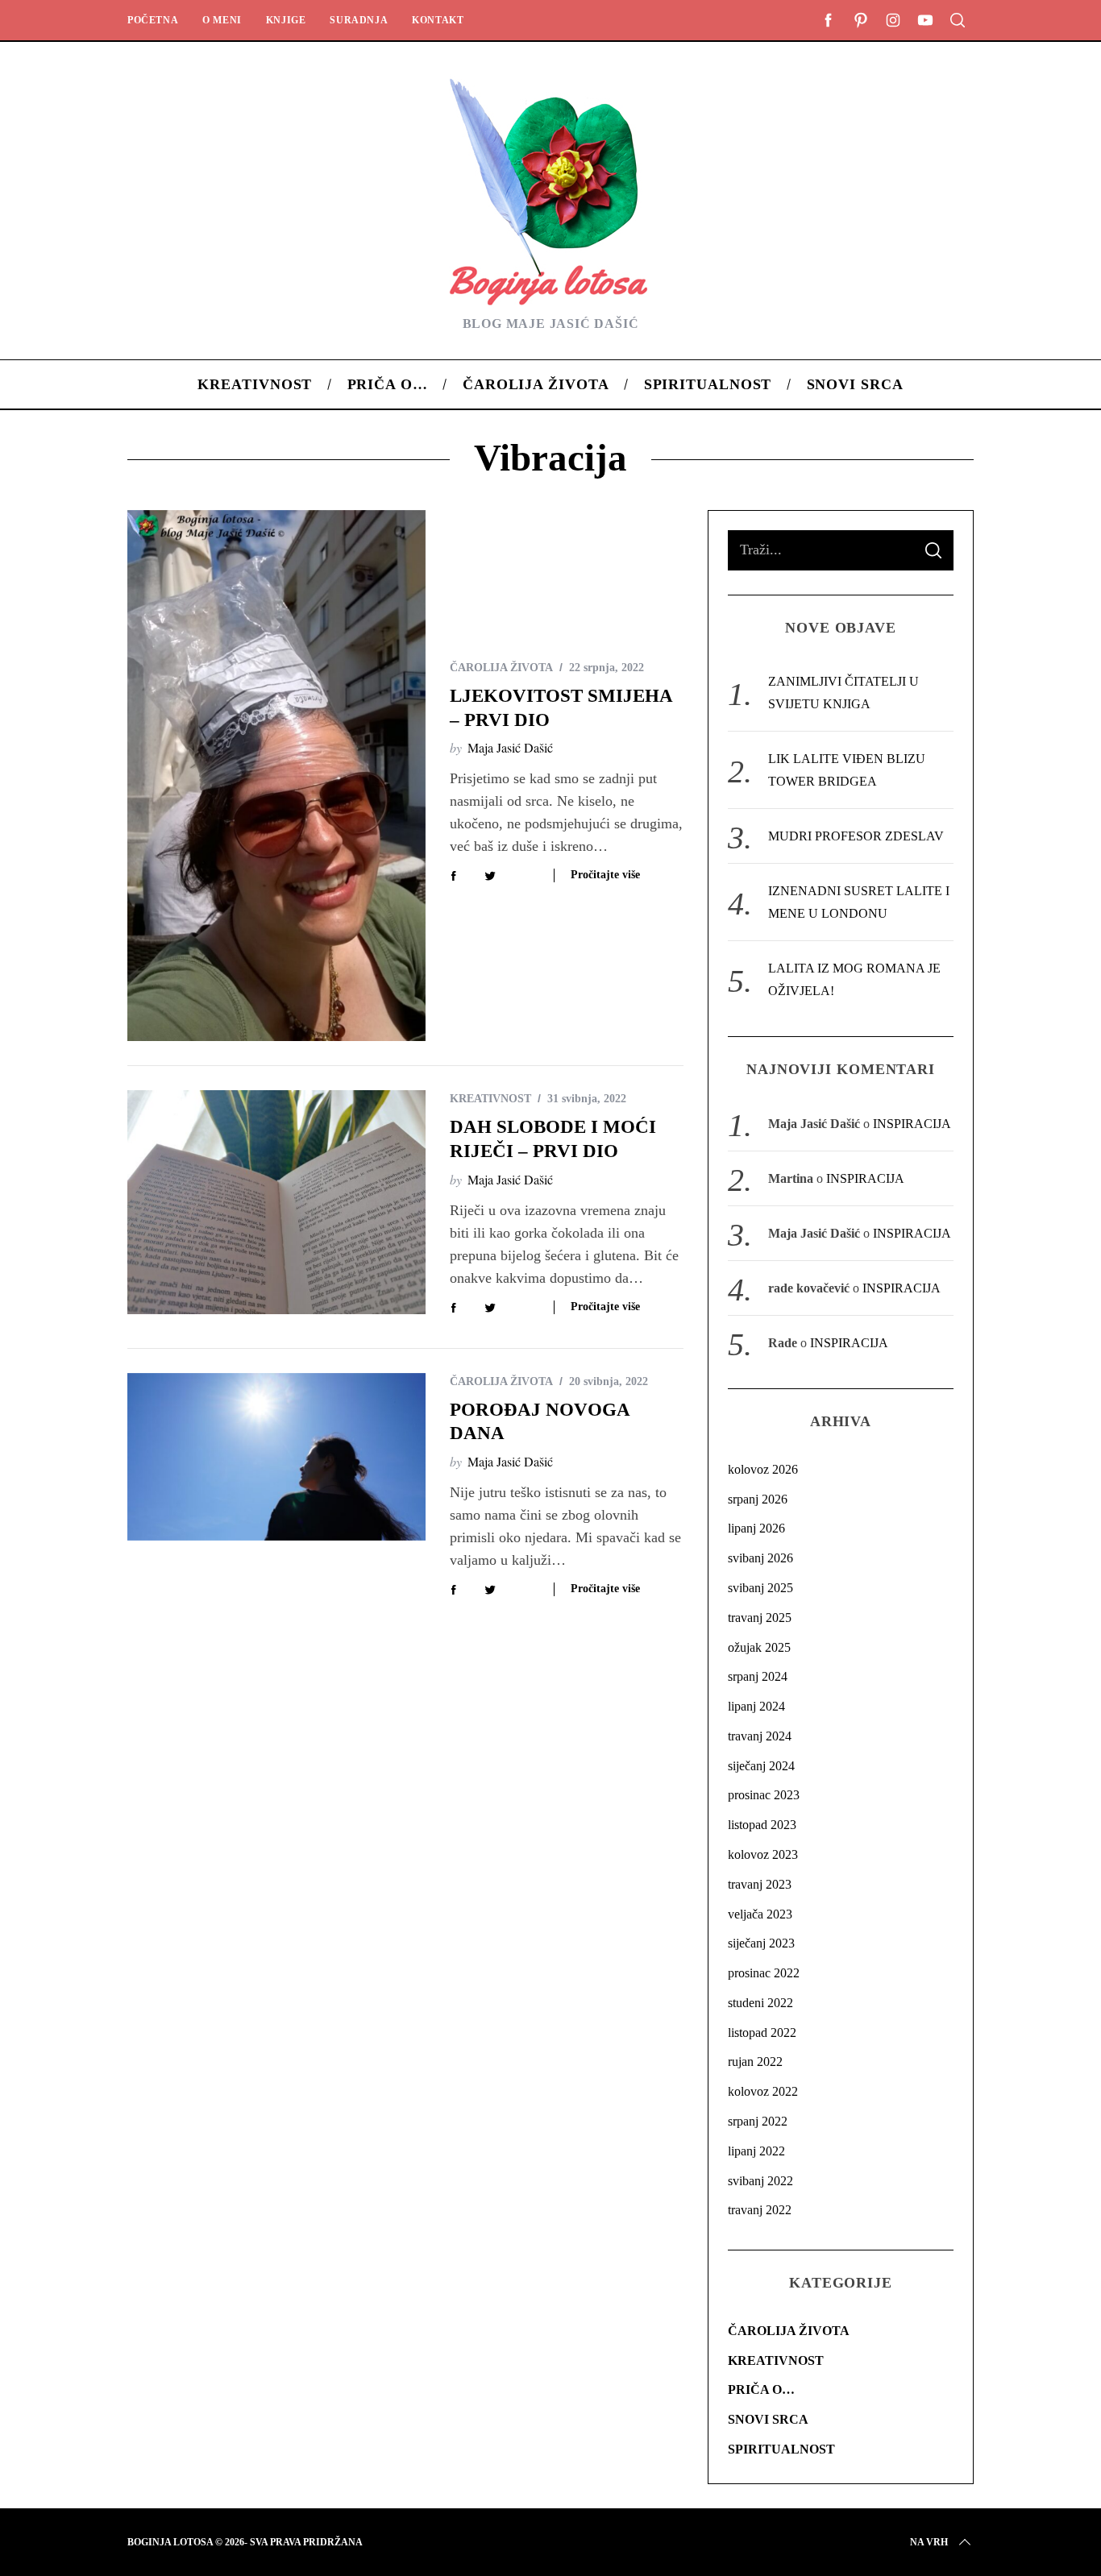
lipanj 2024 (756, 1706)
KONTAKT (438, 20)
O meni (222, 20)
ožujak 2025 (759, 1647)
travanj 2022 (760, 2210)
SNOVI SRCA (768, 2419)
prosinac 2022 (764, 1973)
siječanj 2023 (761, 1943)
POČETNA (153, 20)
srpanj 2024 (758, 1676)
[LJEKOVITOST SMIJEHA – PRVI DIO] (276, 776)
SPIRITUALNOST (781, 2449)
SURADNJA (359, 20)
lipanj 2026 (756, 1528)
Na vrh (929, 2542)
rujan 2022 (755, 2062)
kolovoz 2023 (763, 1854)
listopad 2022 (762, 2033)
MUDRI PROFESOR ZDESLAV (856, 836)
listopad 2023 (762, 1825)
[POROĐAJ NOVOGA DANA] (276, 1457)
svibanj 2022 (760, 2181)
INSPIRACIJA (912, 1124)
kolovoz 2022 (763, 2091)
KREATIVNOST (490, 1099)
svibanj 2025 (760, 1588)
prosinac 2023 (764, 1795)
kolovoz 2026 (763, 1469)
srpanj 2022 (758, 2121)
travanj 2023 (760, 1884)
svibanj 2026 (760, 1558)
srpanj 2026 (758, 1499)
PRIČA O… (761, 2389)
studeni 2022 (760, 2003)
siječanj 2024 (761, 1766)
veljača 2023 (760, 1914)
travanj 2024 (760, 1736)
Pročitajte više (605, 875)
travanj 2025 (760, 1618)
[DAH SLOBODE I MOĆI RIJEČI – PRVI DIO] (276, 1202)
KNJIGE (286, 20)
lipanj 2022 (756, 2151)
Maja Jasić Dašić (510, 747)
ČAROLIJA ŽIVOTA (501, 668)
